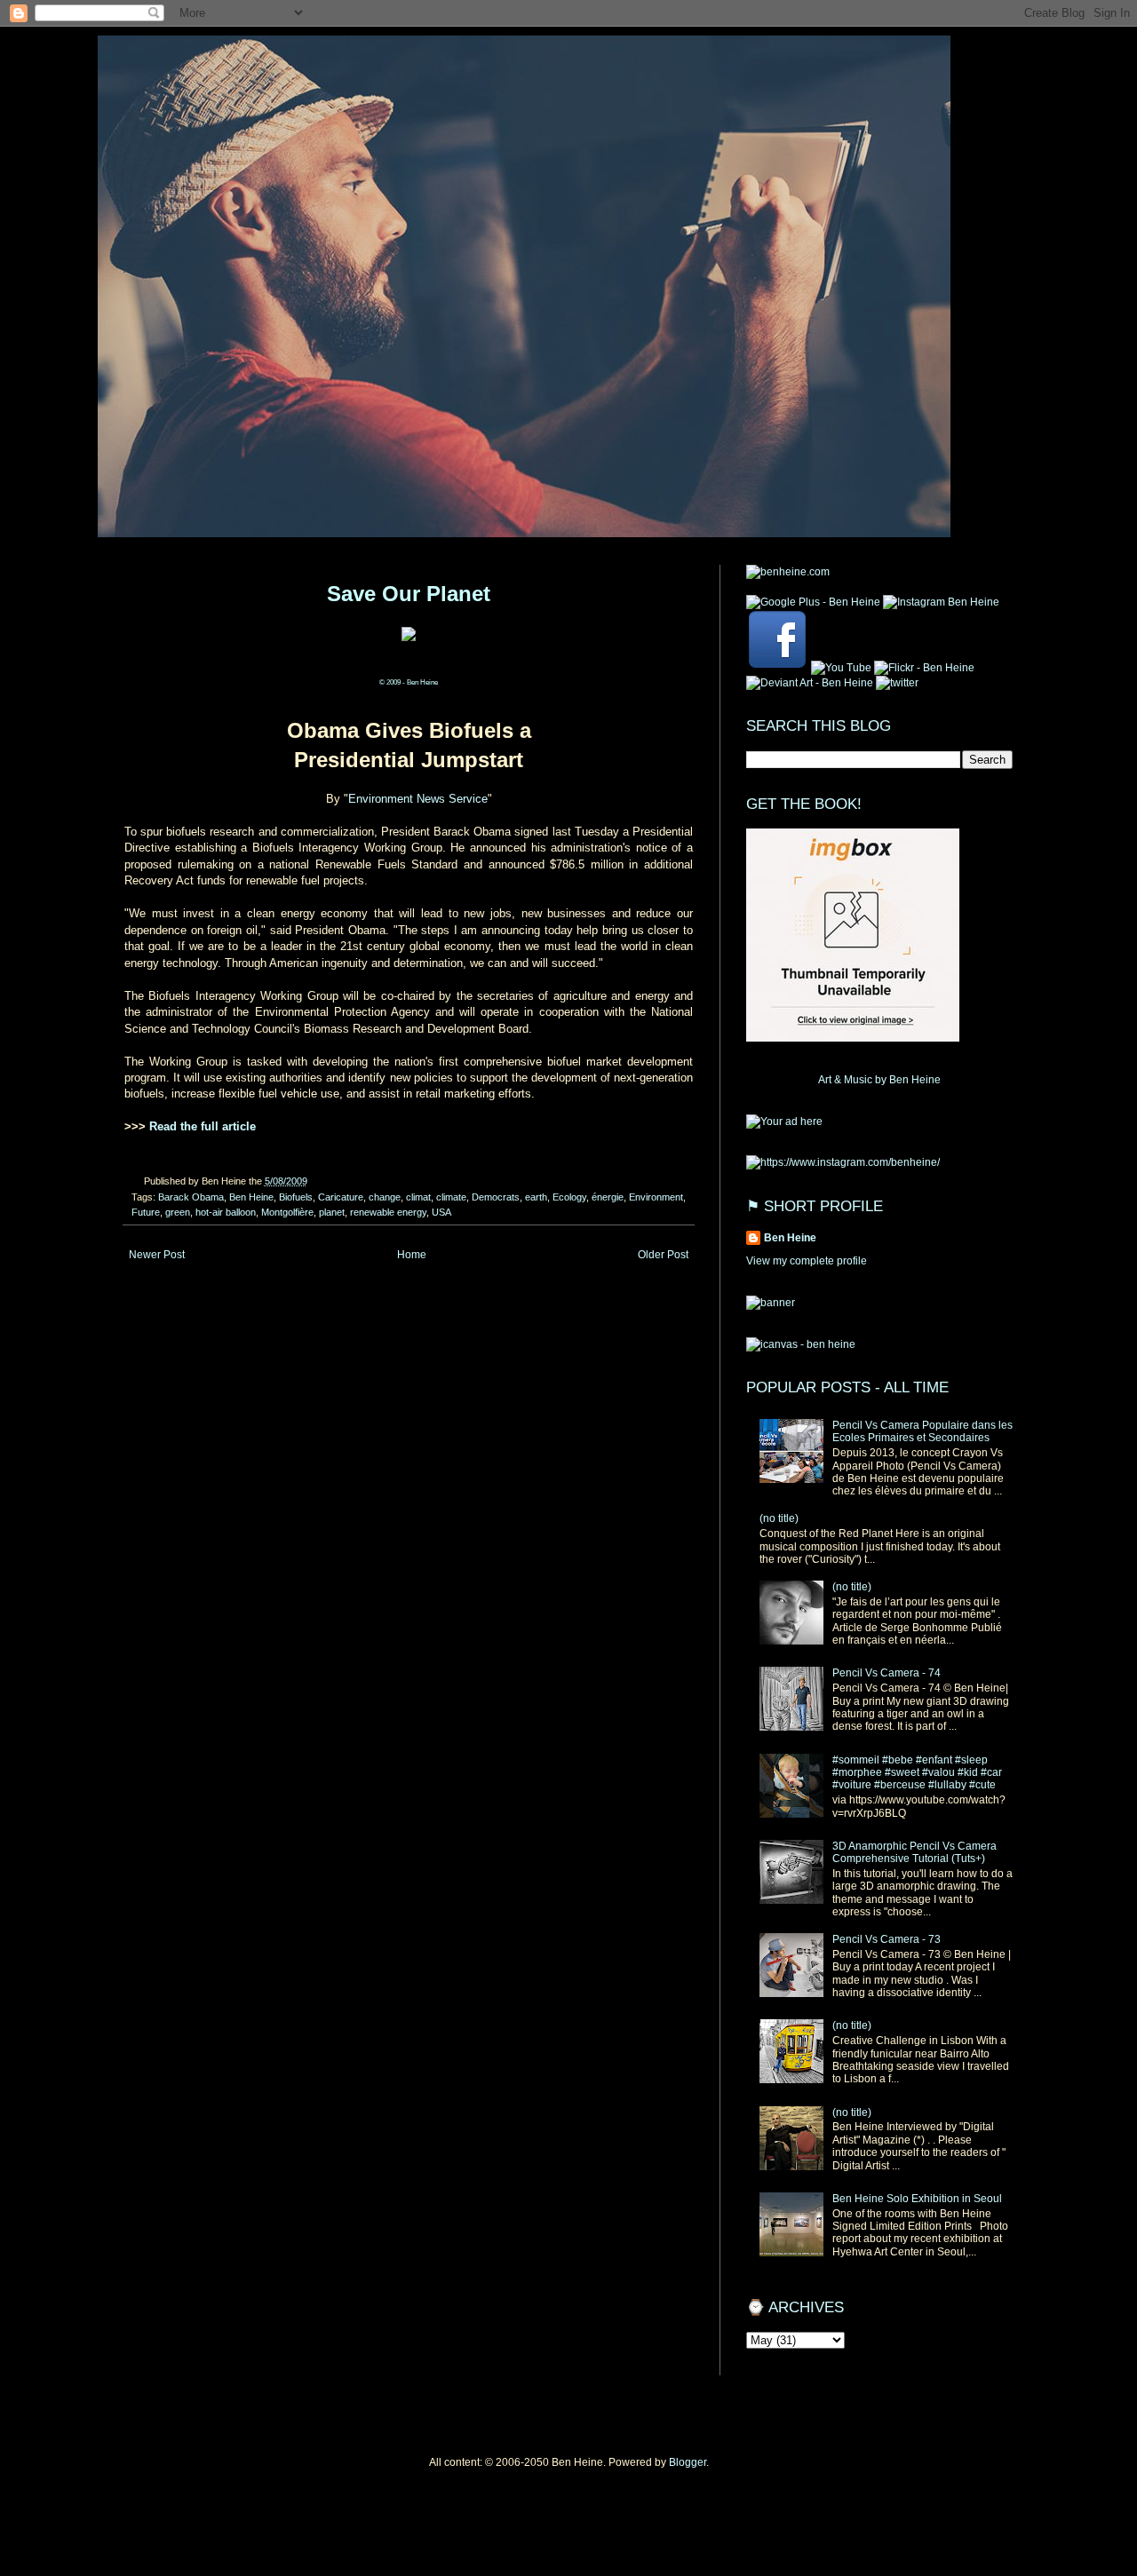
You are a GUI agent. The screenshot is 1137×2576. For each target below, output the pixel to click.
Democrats (496, 1197)
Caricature (341, 1197)
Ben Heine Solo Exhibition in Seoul (917, 2199)
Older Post (663, 1255)
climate (451, 1197)
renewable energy (388, 1212)
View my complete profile (807, 1261)
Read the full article (203, 1126)
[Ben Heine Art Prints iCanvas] (784, 1122)
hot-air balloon (226, 1212)
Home (412, 1255)
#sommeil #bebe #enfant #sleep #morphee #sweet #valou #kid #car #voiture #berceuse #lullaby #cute (917, 1773)
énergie (608, 1197)
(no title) (779, 1518)
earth (536, 1197)
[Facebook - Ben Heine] (777, 668)
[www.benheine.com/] (788, 572)
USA (441, 1212)
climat (418, 1197)
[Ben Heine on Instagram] (843, 1162)
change (385, 1197)
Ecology (569, 1197)
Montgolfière (287, 1212)
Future (146, 1212)
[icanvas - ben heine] (801, 1344)
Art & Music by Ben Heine (879, 1080)
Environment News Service (418, 799)
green (178, 1212)
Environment (656, 1197)
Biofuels (296, 1197)
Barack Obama (191, 1197)
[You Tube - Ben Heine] (841, 668)
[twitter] (897, 683)
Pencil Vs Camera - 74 (887, 1673)
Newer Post (157, 1255)
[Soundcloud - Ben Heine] (813, 602)
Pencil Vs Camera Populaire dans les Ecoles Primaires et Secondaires (922, 1431)
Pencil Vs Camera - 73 (887, 1939)
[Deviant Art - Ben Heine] (810, 683)
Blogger (688, 2462)
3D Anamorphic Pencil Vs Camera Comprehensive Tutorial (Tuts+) (914, 1852)
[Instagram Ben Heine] (941, 602)
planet (332, 1212)
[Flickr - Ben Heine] (924, 668)
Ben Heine (251, 1197)
